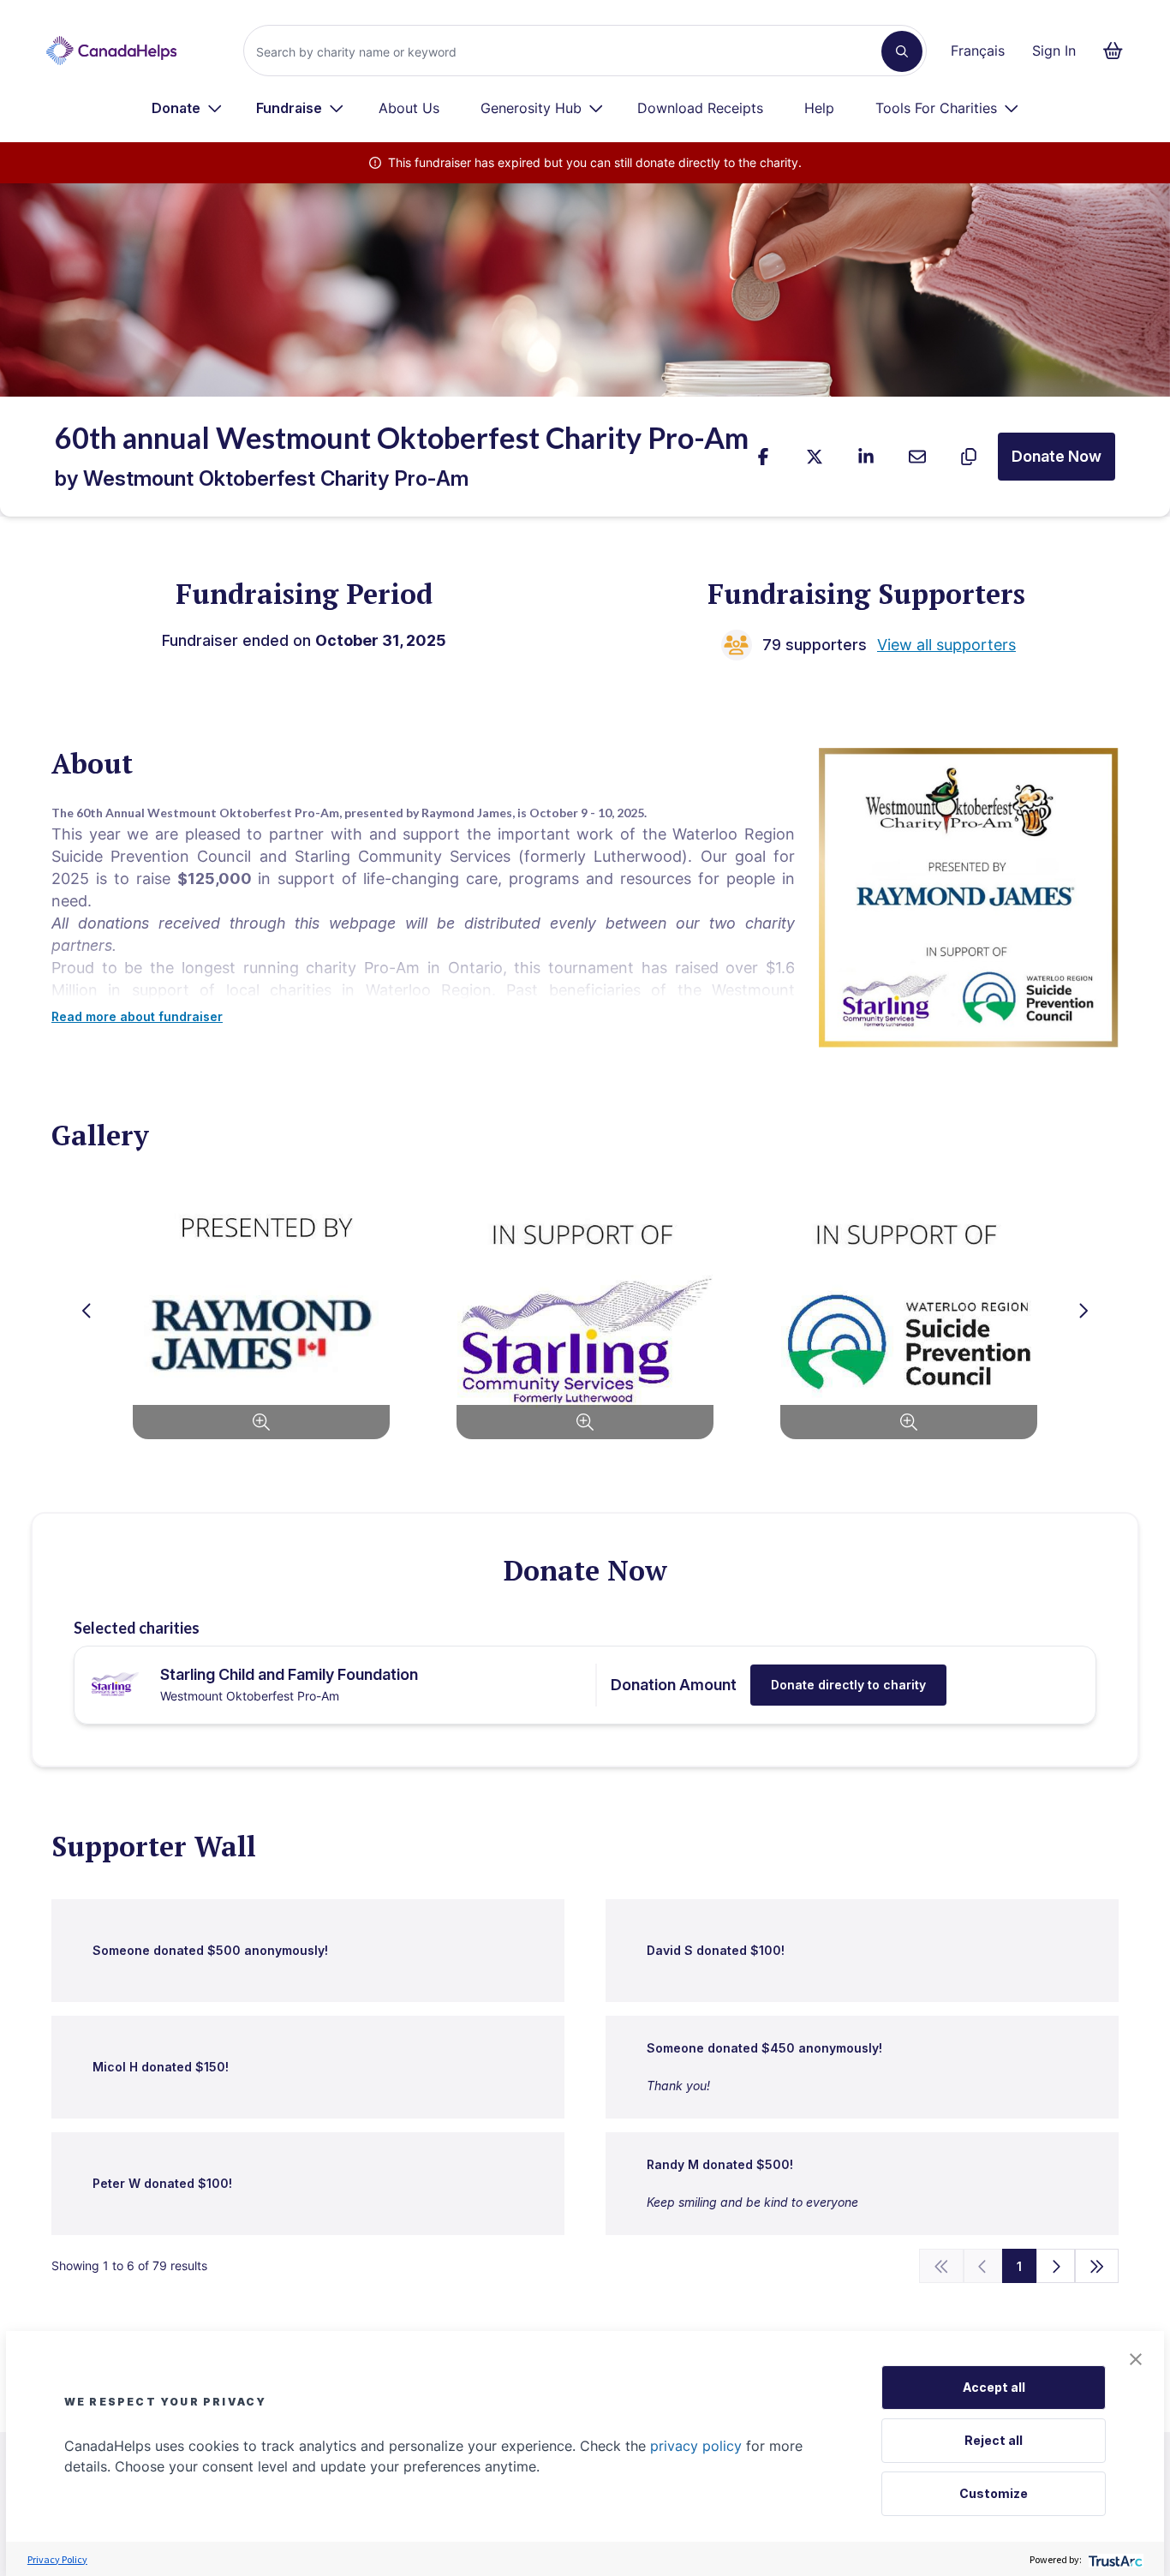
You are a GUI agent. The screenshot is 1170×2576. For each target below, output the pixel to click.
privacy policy (696, 2446)
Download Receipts (700, 108)
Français (978, 51)
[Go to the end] (1097, 2266)
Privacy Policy (57, 2559)
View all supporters (946, 645)
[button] (1136, 2359)
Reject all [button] (994, 2440)
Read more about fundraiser (137, 1016)
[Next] (1056, 2266)
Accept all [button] (994, 2387)
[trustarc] (1114, 2559)
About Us (409, 108)
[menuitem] (187, 108)
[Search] (902, 51)
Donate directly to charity (848, 1685)
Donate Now (1057, 456)
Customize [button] (994, 2493)
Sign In (1054, 51)
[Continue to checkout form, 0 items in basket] (1118, 51)
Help (819, 108)
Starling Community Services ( (406, 856)
